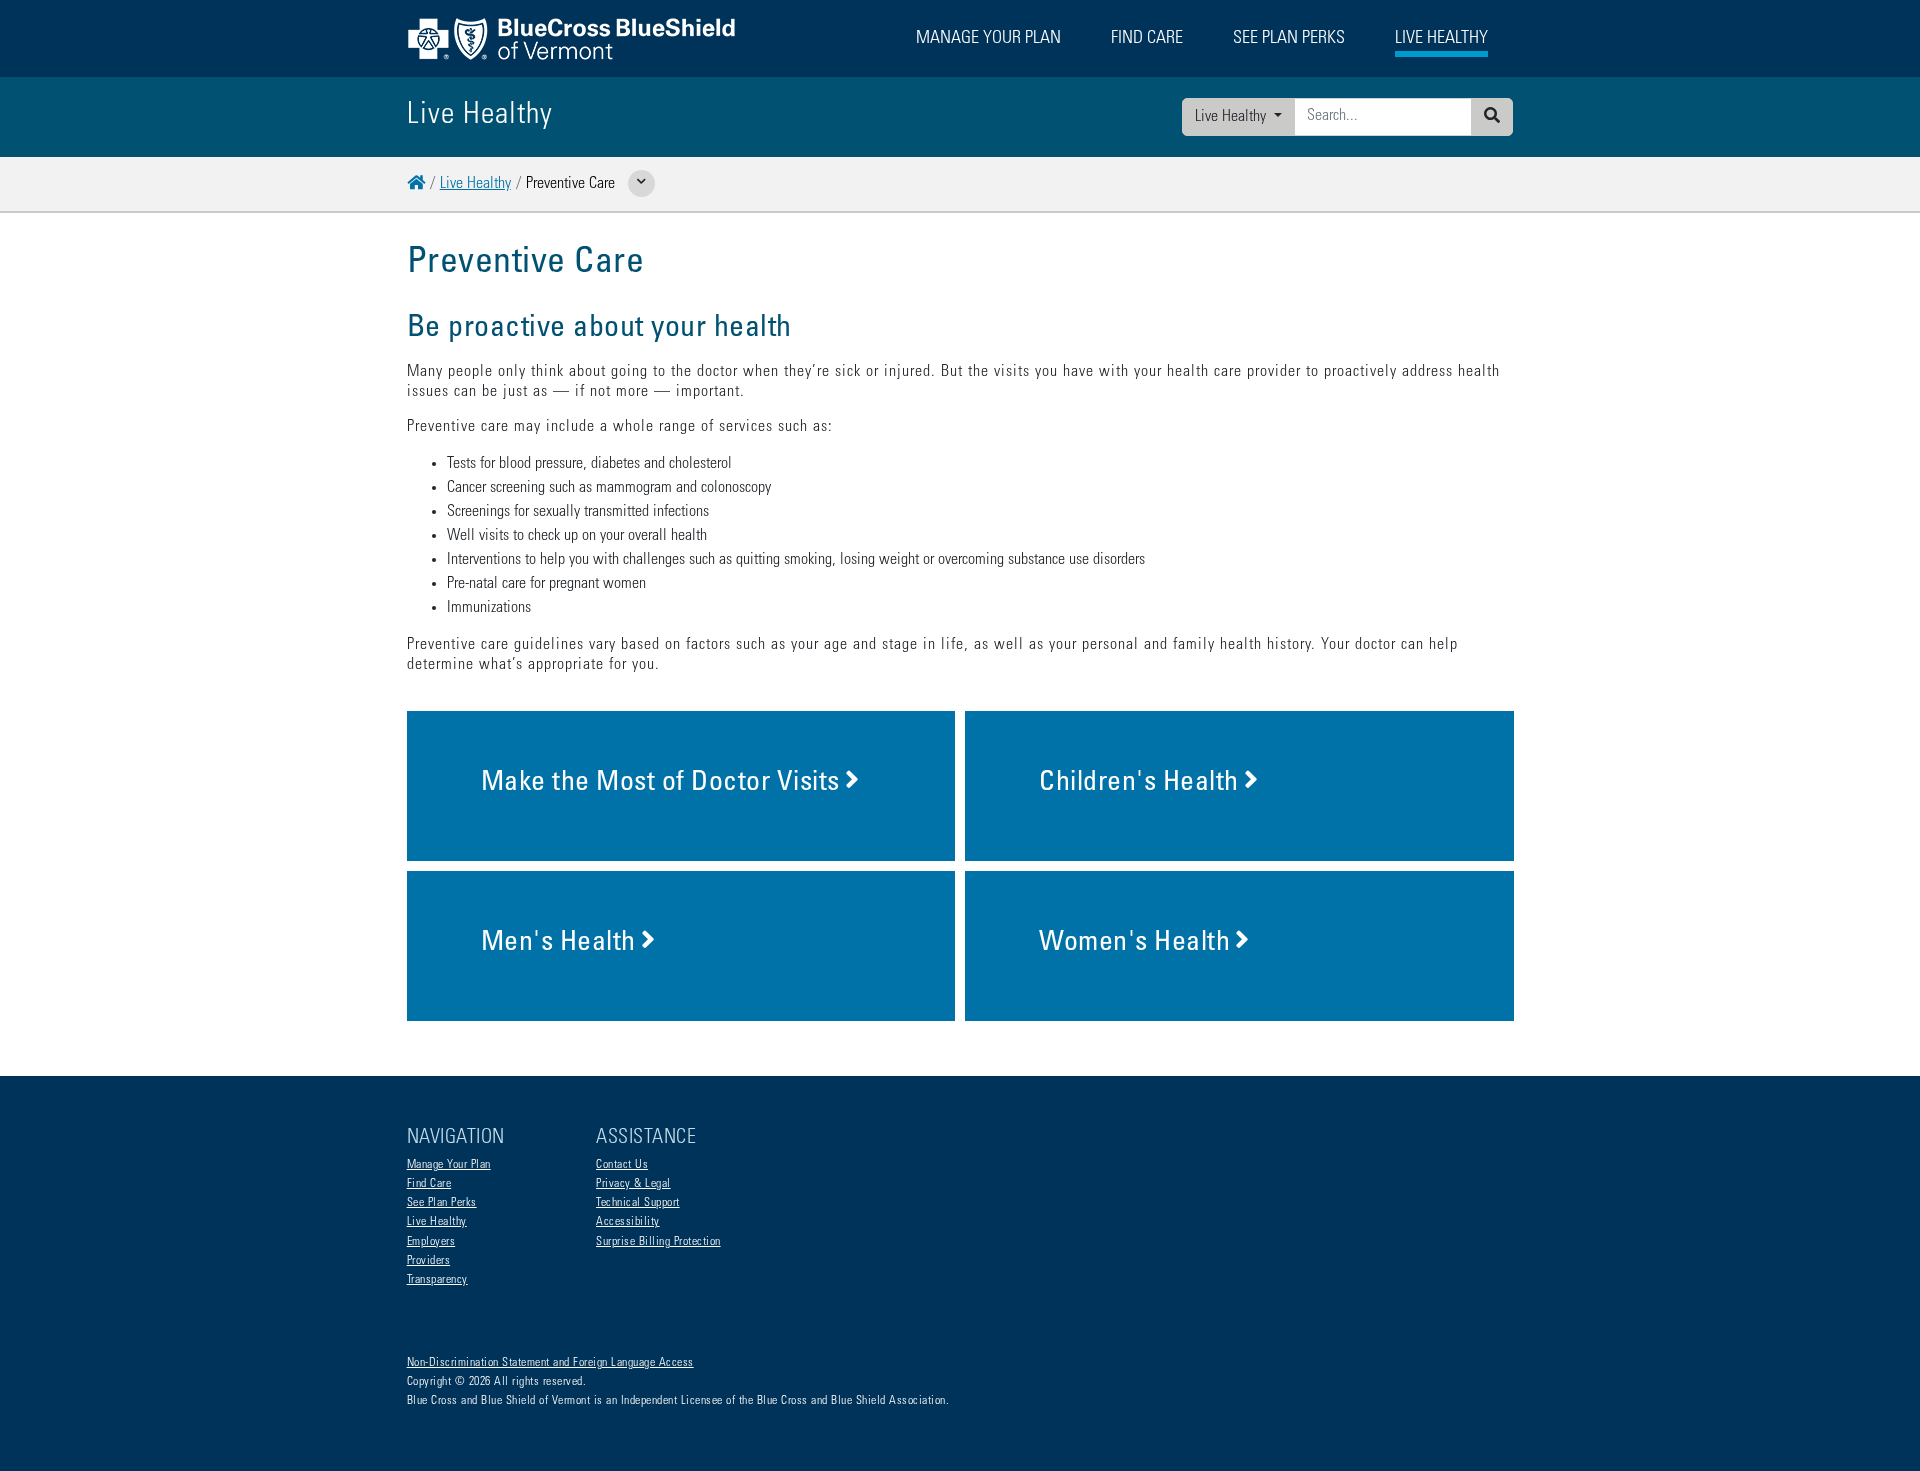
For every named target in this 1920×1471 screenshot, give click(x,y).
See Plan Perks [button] (1289, 39)
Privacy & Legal (633, 1184)
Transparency (437, 1280)
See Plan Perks (442, 1203)
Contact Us (622, 1165)
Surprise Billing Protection (658, 1242)
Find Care (429, 1184)
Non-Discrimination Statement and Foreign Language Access (550, 1363)
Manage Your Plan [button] (988, 39)
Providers (429, 1261)
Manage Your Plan (449, 1165)
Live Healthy (1232, 117)
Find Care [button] (1147, 39)
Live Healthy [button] (1441, 39)
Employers (431, 1242)
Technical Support (638, 1203)
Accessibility (628, 1222)
